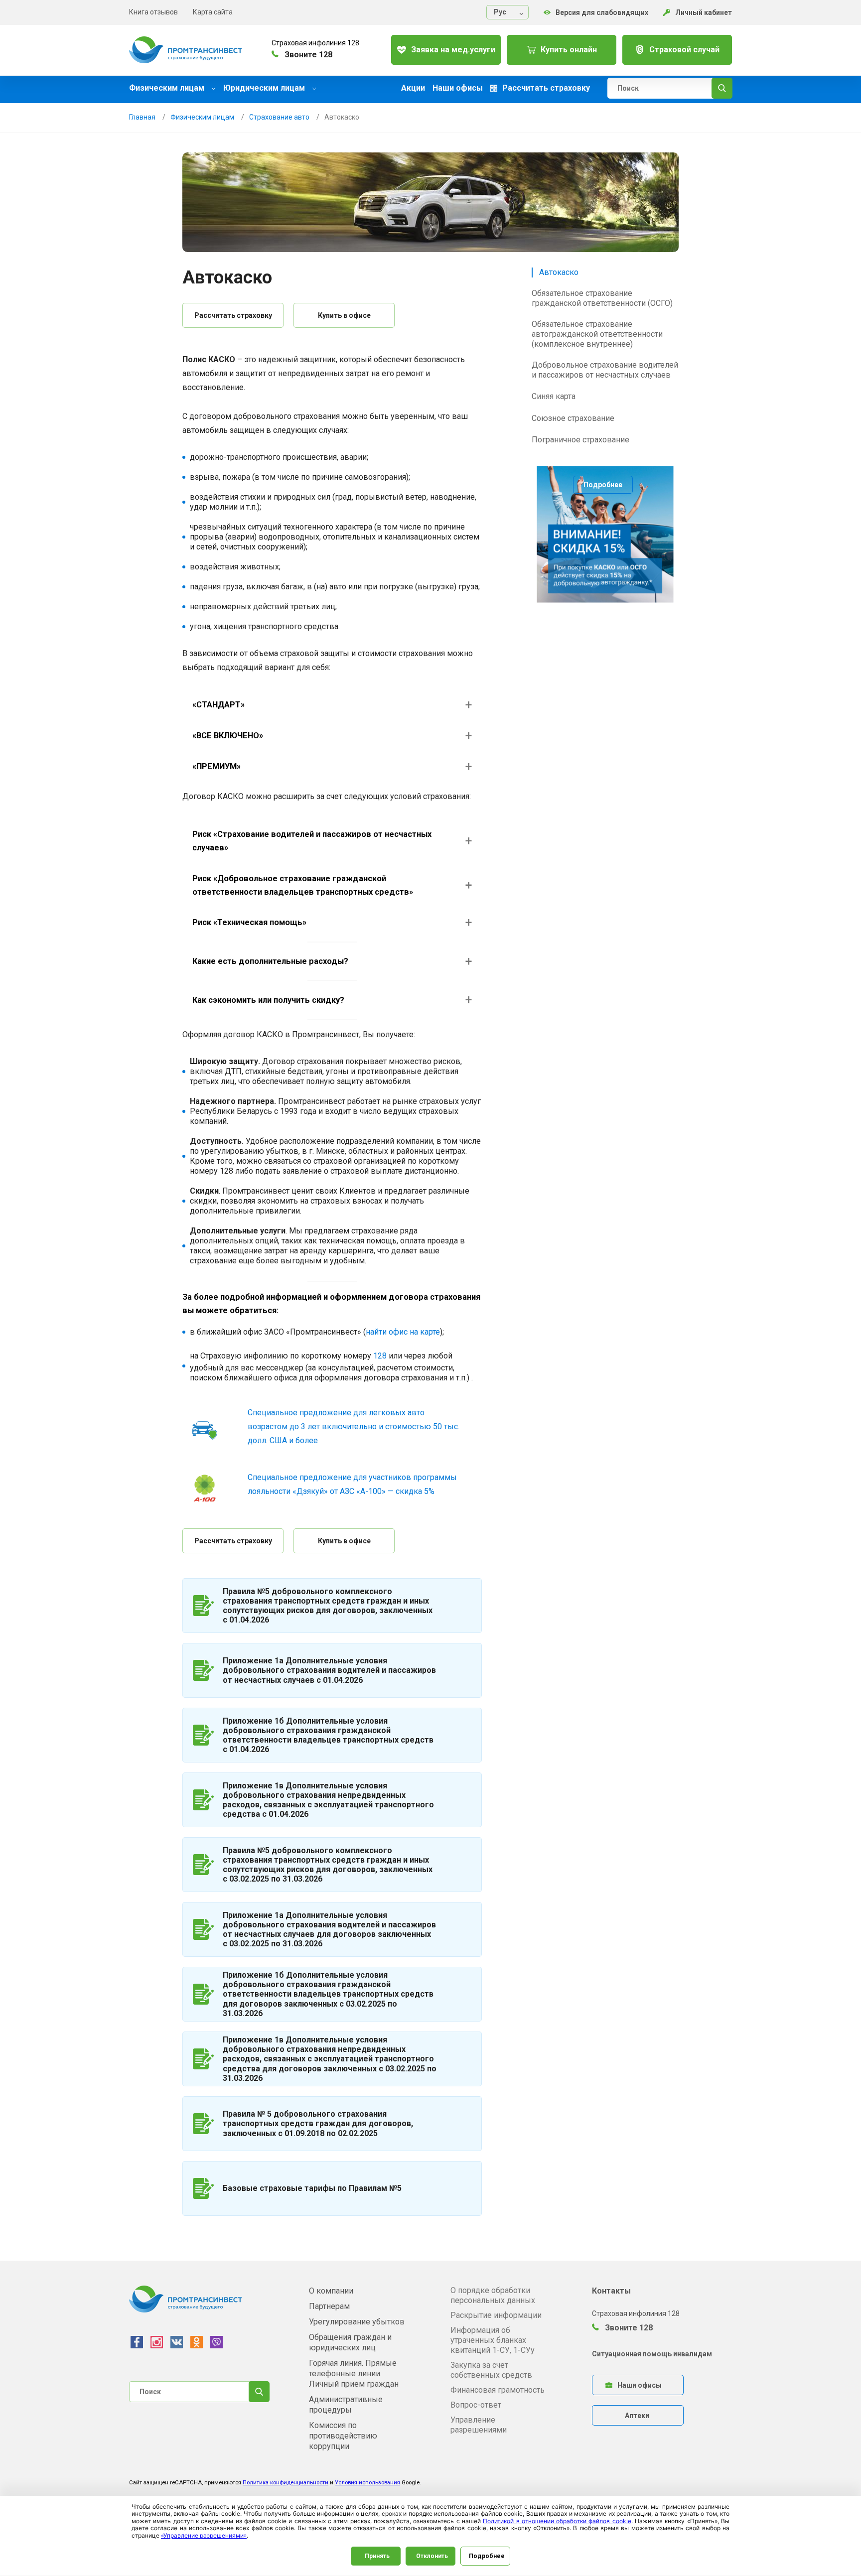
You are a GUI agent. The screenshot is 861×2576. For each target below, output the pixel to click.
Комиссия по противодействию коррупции (343, 2436)
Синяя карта (554, 396)
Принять (377, 2556)
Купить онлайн (569, 50)
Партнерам (329, 2306)
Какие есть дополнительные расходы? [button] (270, 961)
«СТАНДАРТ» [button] (218, 705)
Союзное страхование (573, 418)
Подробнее (603, 485)
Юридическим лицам (265, 88)
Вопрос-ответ (476, 2405)
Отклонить (432, 2556)
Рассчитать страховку (233, 315)
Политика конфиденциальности (286, 2483)
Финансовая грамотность (498, 2390)
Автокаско (559, 272)
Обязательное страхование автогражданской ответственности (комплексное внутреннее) (597, 334)
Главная (142, 117)
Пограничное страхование (580, 440)
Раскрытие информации (496, 2315)
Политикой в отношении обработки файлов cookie (557, 2521)
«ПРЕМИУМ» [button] (216, 766)
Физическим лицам (168, 88)
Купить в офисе (344, 315)
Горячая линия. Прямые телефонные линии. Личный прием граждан (354, 2373)
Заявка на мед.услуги (453, 50)
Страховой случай (684, 50)
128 (380, 1356)
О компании (331, 2291)
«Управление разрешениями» (204, 2535)
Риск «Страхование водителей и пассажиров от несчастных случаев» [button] (312, 841)
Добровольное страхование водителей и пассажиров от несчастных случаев (605, 370)
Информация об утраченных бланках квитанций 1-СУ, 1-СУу (493, 2340)
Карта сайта (213, 12)
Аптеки (637, 2416)
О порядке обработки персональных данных (493, 2295)
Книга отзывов (153, 12)
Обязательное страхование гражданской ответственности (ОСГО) (602, 298)
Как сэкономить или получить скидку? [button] (268, 1000)
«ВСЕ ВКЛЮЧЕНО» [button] (228, 736)
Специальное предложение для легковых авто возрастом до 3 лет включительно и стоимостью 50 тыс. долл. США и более (354, 1426)
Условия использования (367, 2483)
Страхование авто (279, 117)
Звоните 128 (628, 2328)
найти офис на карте (403, 1332)
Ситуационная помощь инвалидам (652, 2354)
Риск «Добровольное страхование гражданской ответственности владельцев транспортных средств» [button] (303, 885)
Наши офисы (458, 88)
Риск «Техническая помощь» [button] (249, 922)
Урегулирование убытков (357, 2322)
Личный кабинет (704, 12)
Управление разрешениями (479, 2425)
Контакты (611, 2291)
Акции (413, 88)
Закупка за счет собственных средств (491, 2370)
